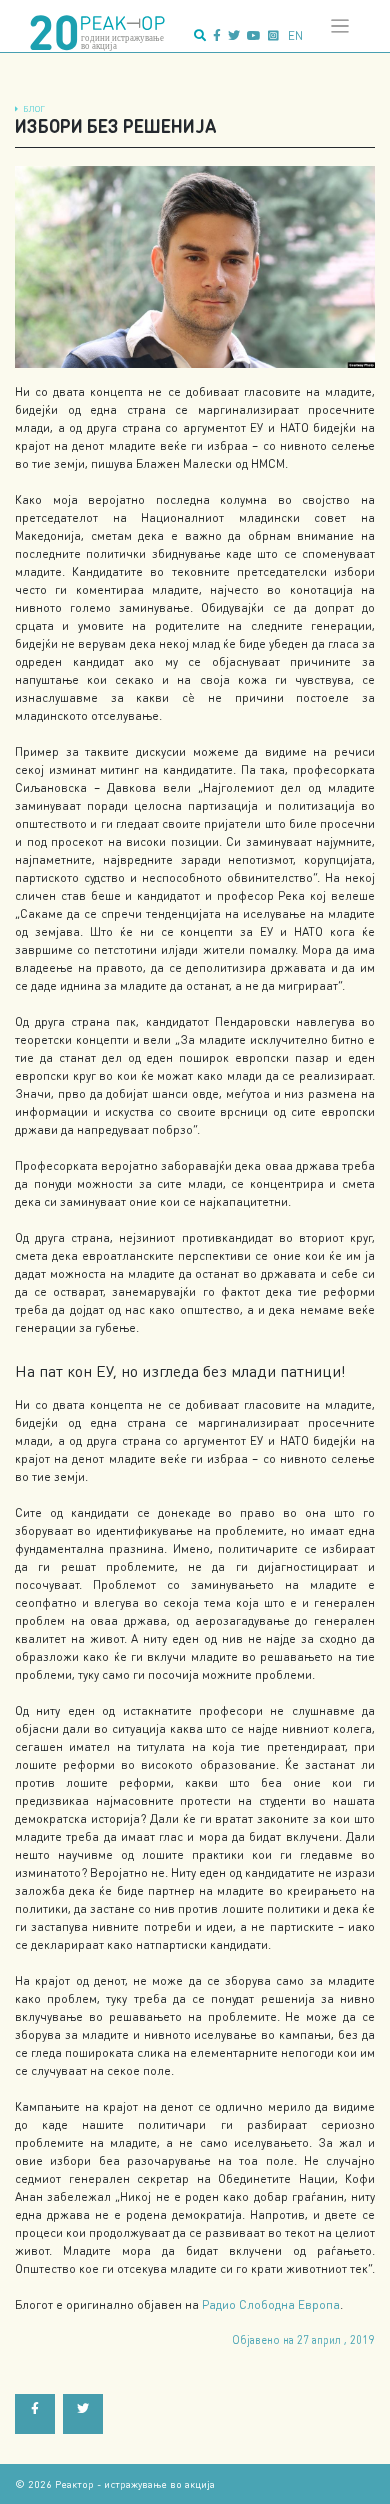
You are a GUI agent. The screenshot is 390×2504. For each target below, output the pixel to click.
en (295, 35)
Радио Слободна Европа (271, 2304)
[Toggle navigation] (340, 26)
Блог (34, 108)
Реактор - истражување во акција (135, 2483)
